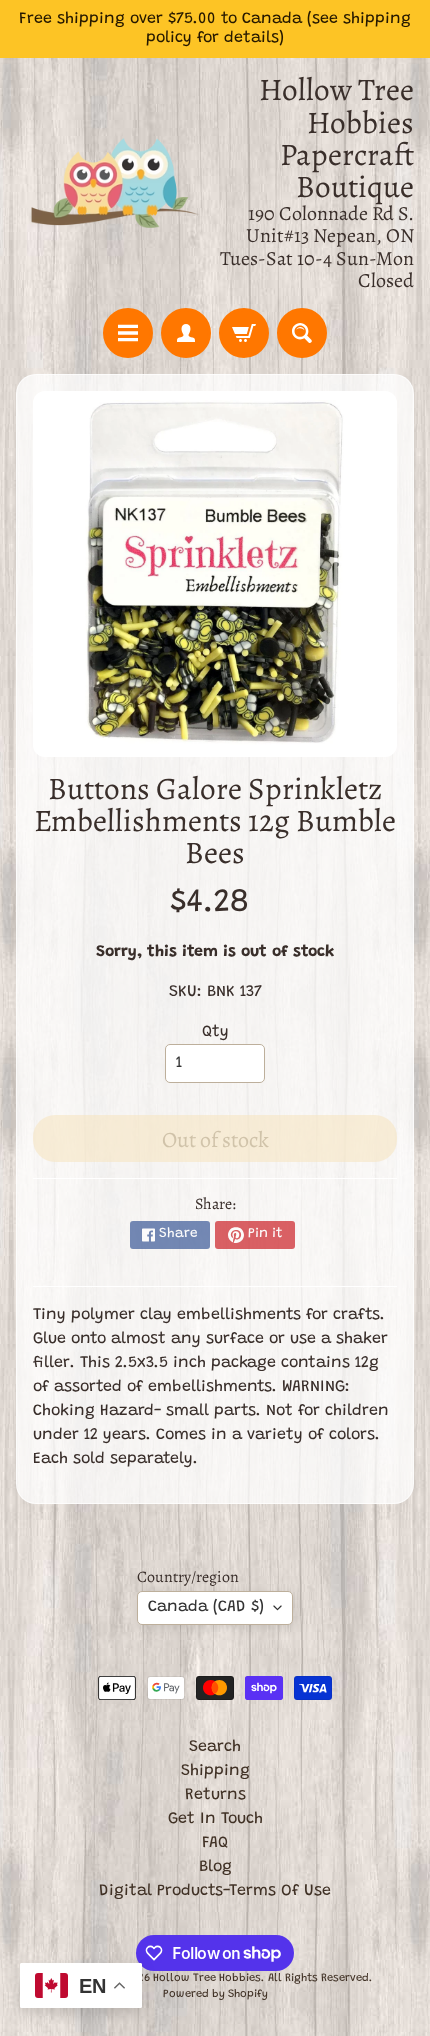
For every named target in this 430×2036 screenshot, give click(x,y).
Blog (215, 1867)
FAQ (215, 1843)
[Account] (186, 333)
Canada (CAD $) (206, 1607)
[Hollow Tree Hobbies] (115, 183)
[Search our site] (302, 333)
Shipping (215, 1771)
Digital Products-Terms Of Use (215, 1891)
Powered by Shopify (215, 1994)
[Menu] (128, 333)
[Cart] (244, 333)
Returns (215, 1795)
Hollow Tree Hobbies (207, 1978)
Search (215, 1747)
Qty (215, 1032)
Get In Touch (215, 1819)
